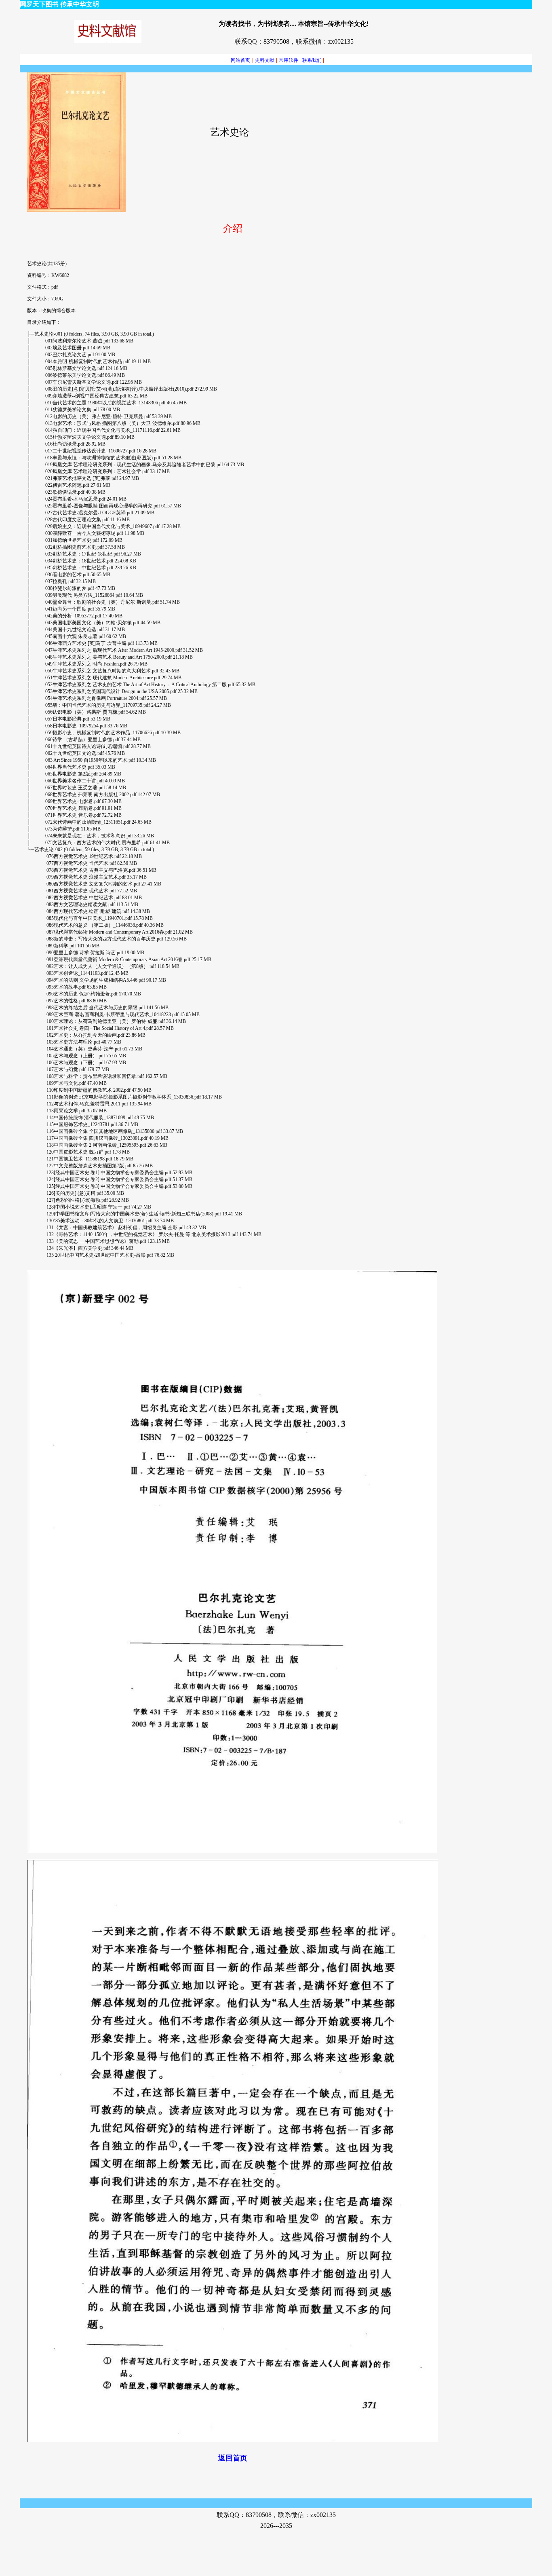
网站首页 (239, 60)
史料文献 (265, 60)
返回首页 (233, 2458)
